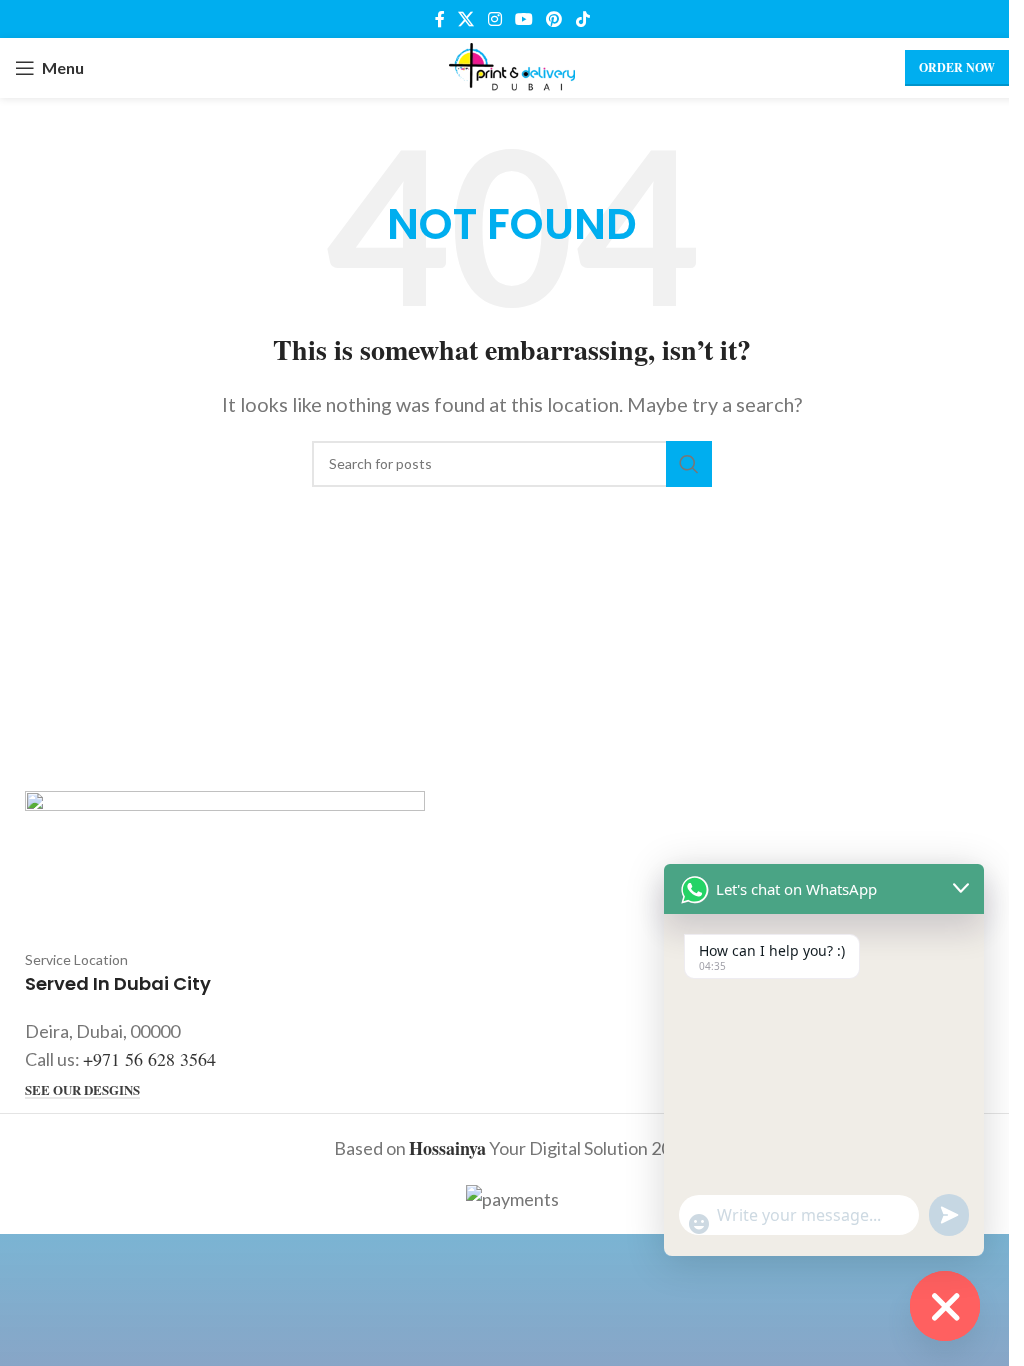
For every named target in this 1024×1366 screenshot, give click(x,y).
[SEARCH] (689, 464)
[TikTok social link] (582, 19)
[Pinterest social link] (554, 19)
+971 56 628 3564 (149, 1059)
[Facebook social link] (440, 19)
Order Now (957, 67)
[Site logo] (512, 65)
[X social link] (466, 19)
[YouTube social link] (523, 19)
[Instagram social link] (494, 19)
